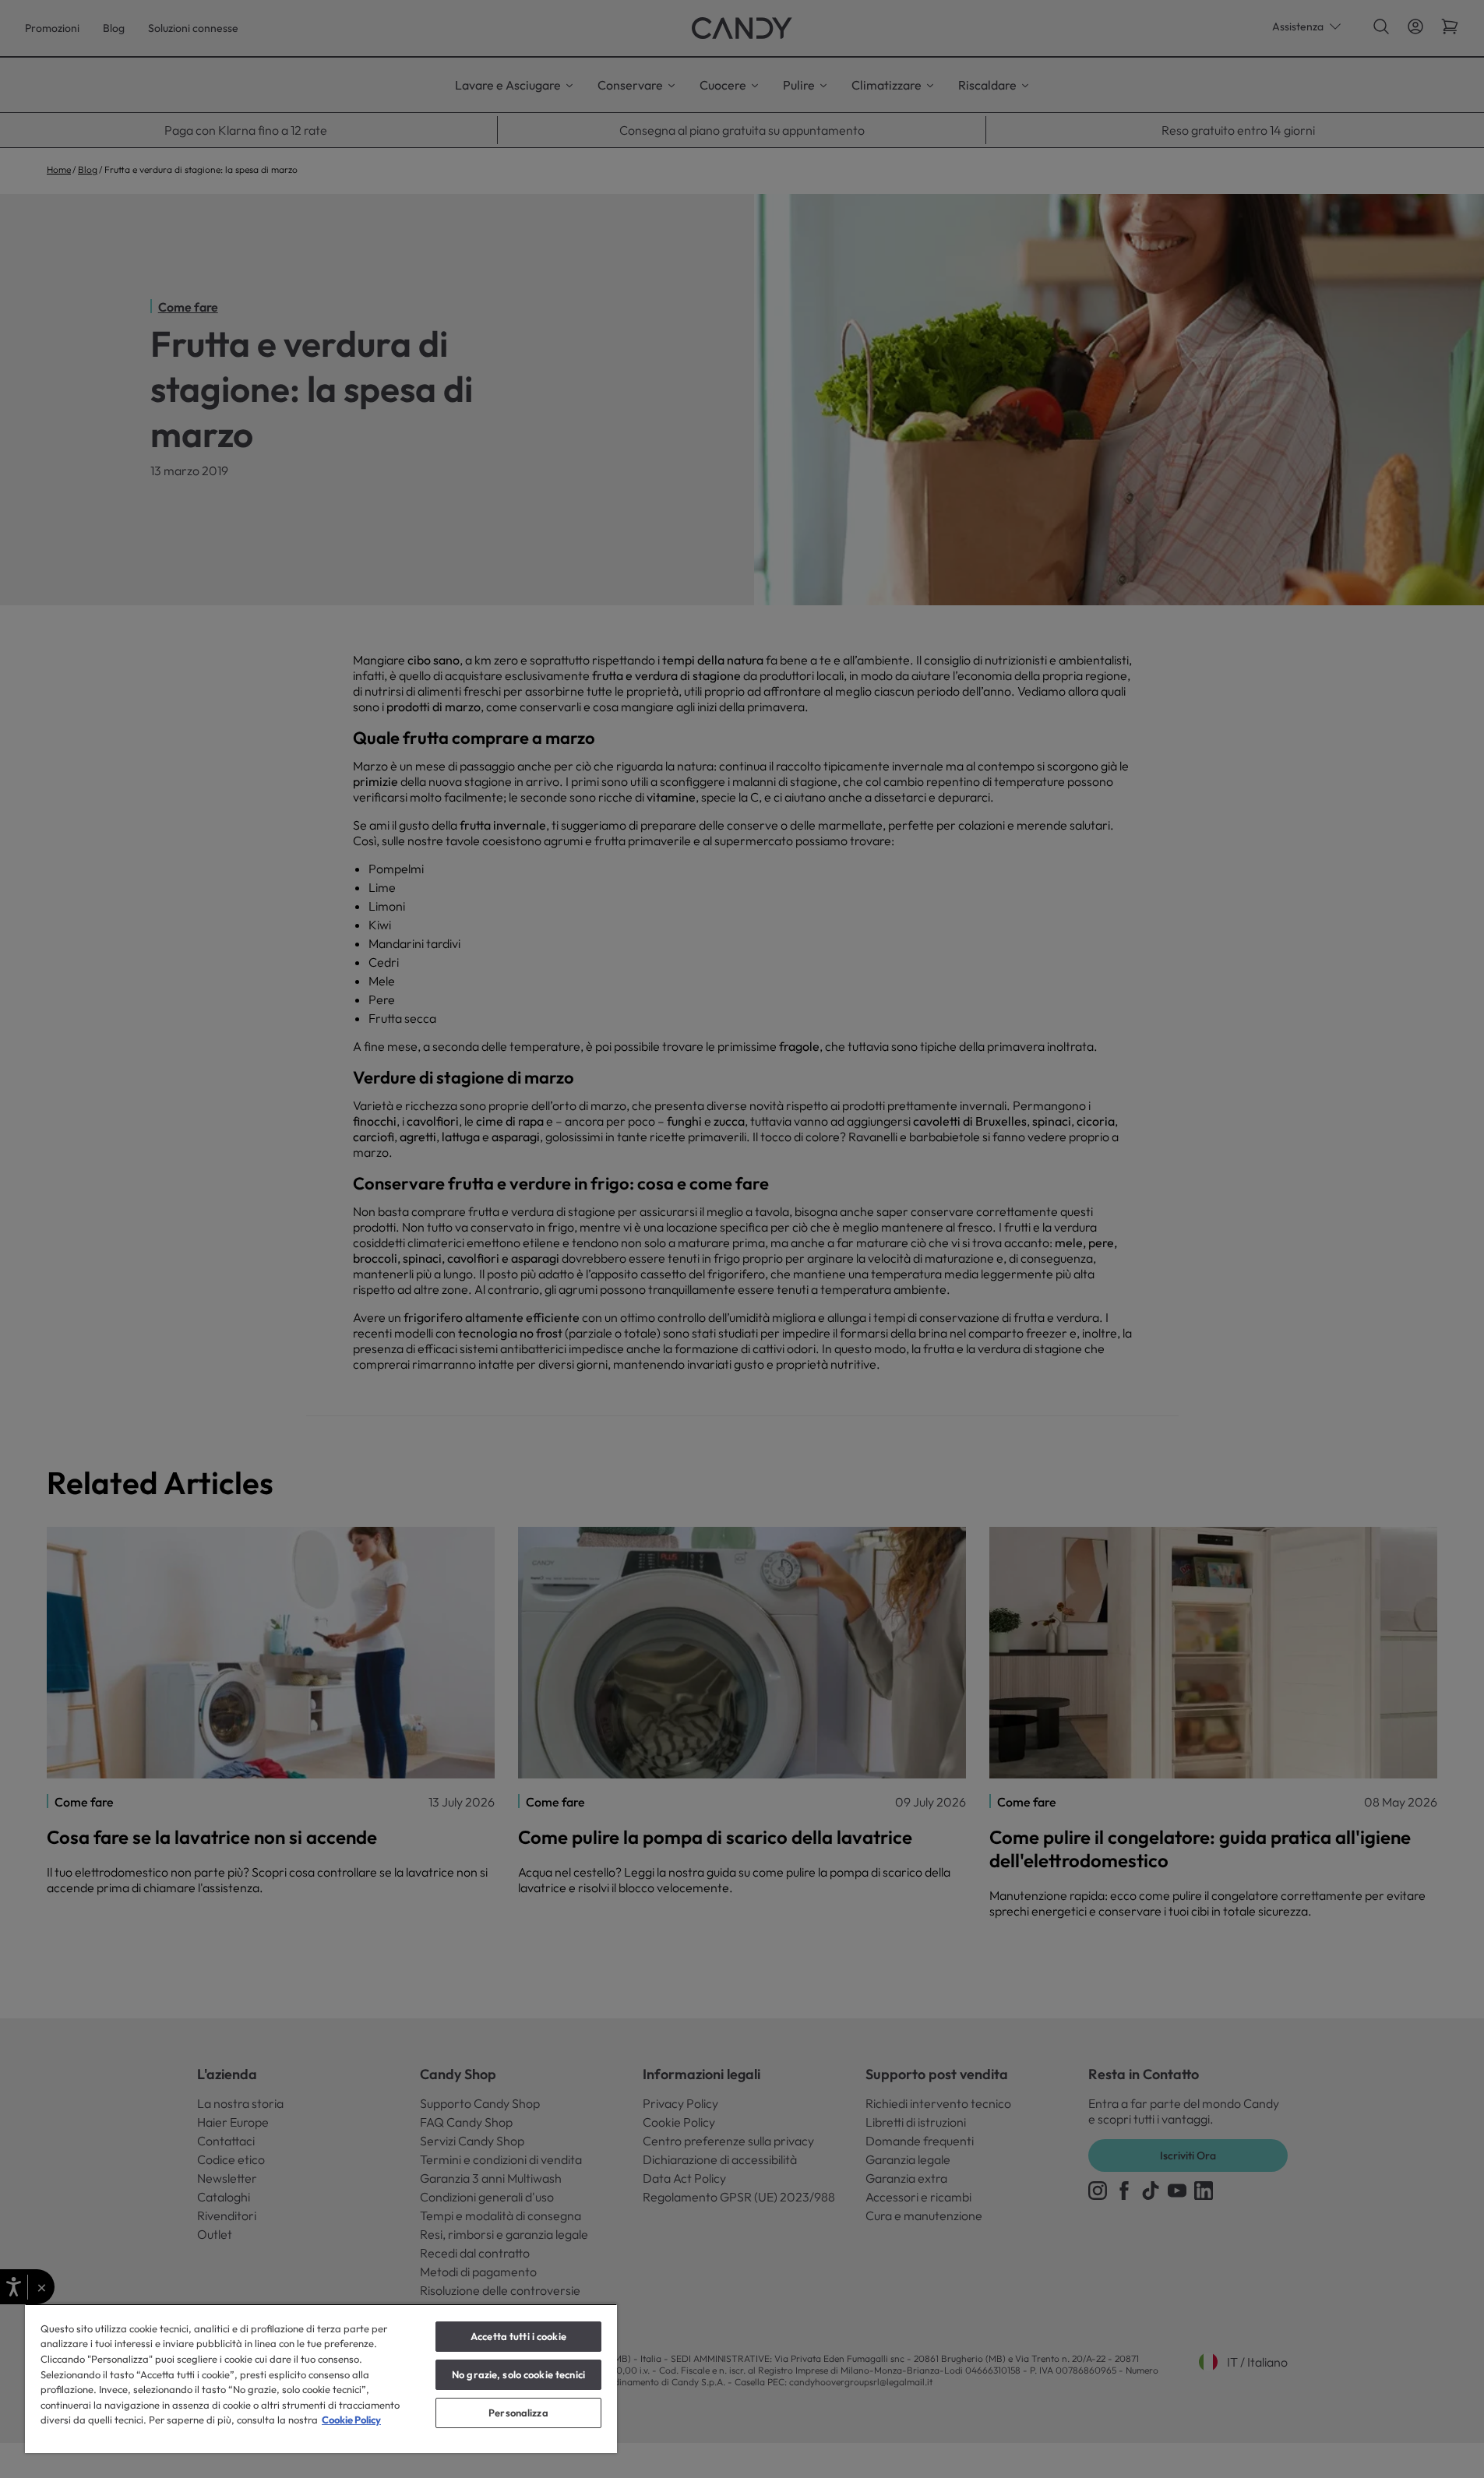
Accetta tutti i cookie (518, 2336)
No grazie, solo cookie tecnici (518, 2374)
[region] (321, 2378)
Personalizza (518, 2413)
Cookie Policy (351, 2420)
